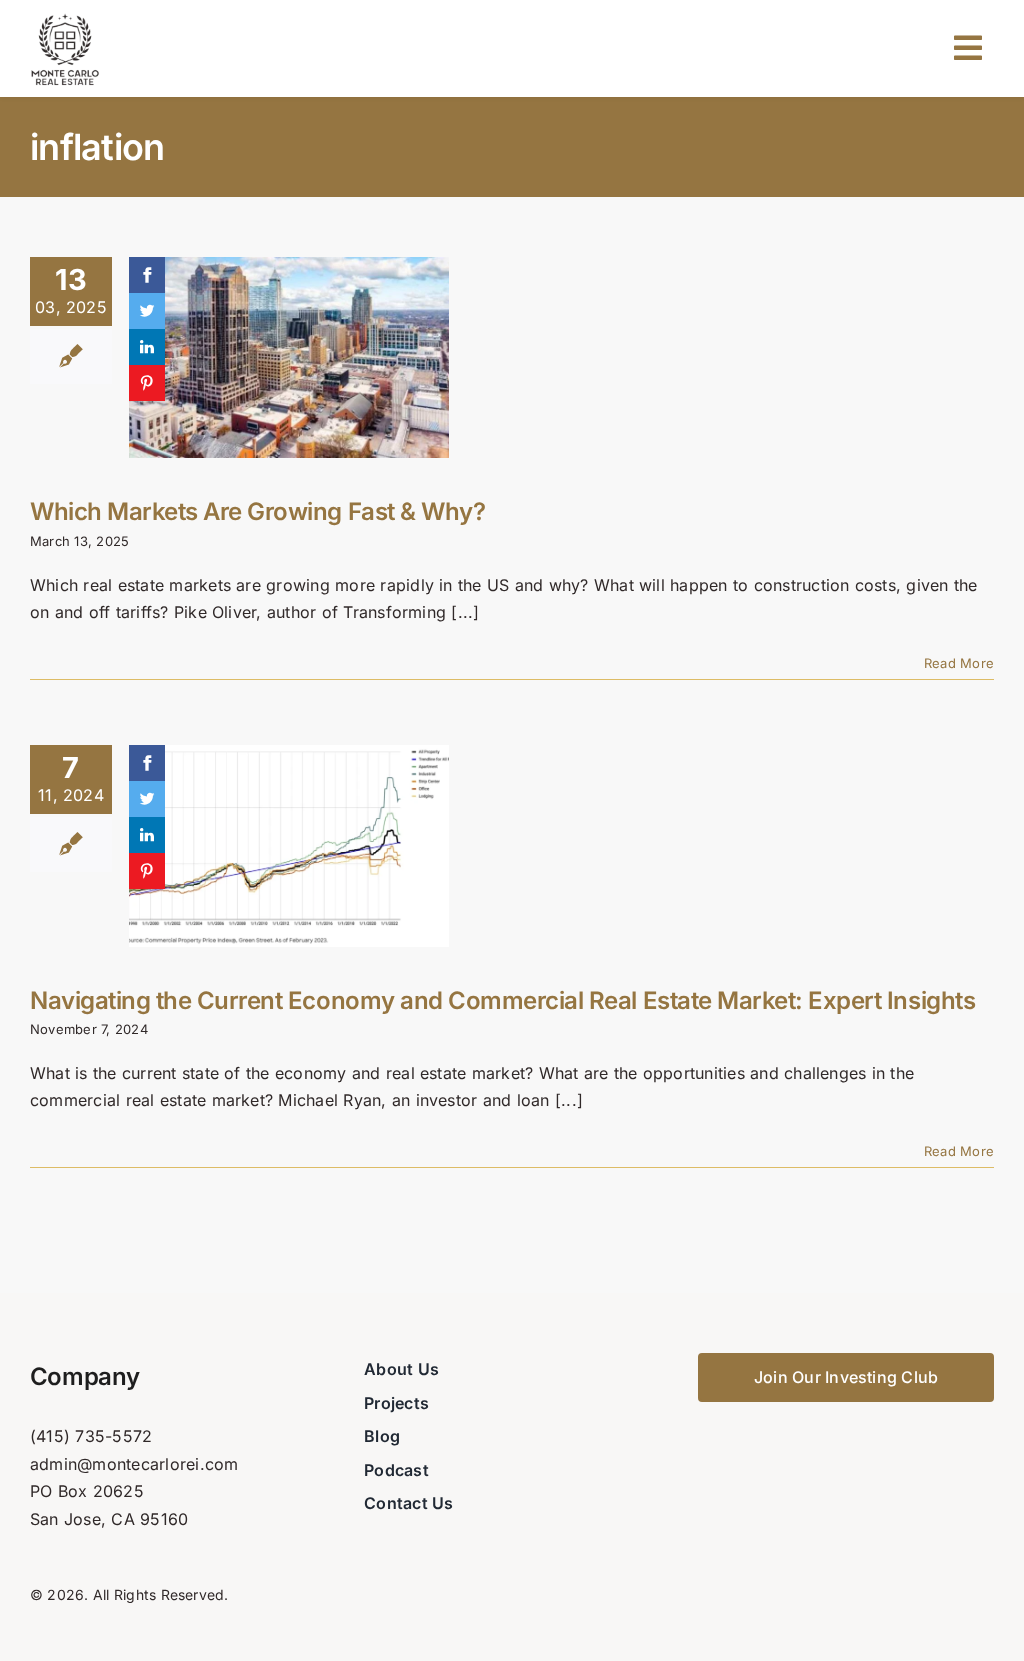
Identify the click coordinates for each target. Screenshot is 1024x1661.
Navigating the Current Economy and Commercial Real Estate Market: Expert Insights (502, 1000)
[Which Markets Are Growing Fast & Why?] (289, 358)
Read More (959, 663)
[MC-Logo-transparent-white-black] (65, 18)
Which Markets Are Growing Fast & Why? (257, 511)
